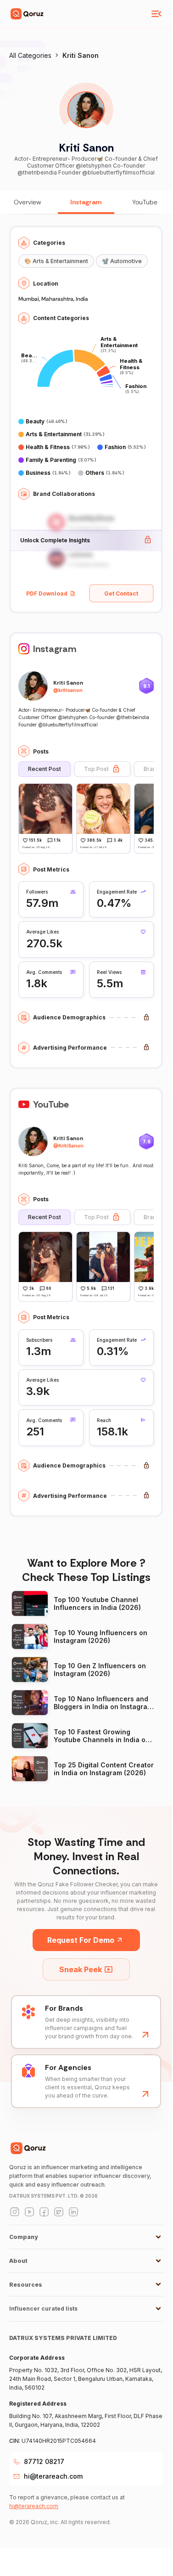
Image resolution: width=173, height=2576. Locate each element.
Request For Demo (81, 1940)
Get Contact (121, 593)
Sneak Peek (81, 1969)
